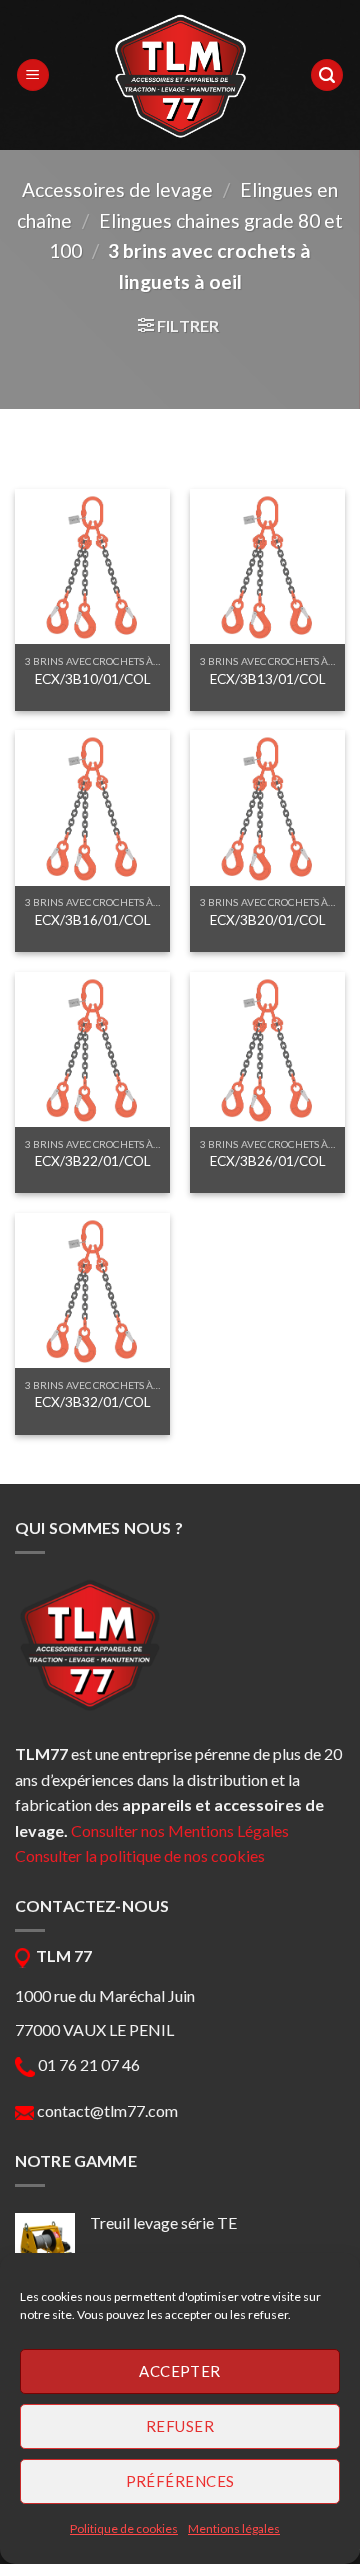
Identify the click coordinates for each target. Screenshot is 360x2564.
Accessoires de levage (117, 189)
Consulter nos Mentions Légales (180, 1830)
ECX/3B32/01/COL (93, 1402)
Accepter (180, 2371)
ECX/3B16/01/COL (93, 920)
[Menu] (33, 75)
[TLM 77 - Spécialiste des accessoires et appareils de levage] (180, 75)
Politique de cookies (124, 2528)
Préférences (180, 2481)
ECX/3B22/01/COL (93, 1161)
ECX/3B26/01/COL (268, 1161)
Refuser (180, 2426)
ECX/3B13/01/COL (268, 679)
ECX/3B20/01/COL (268, 920)
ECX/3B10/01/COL (93, 679)
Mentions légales (234, 2528)
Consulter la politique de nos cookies (140, 1855)
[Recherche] (327, 75)
